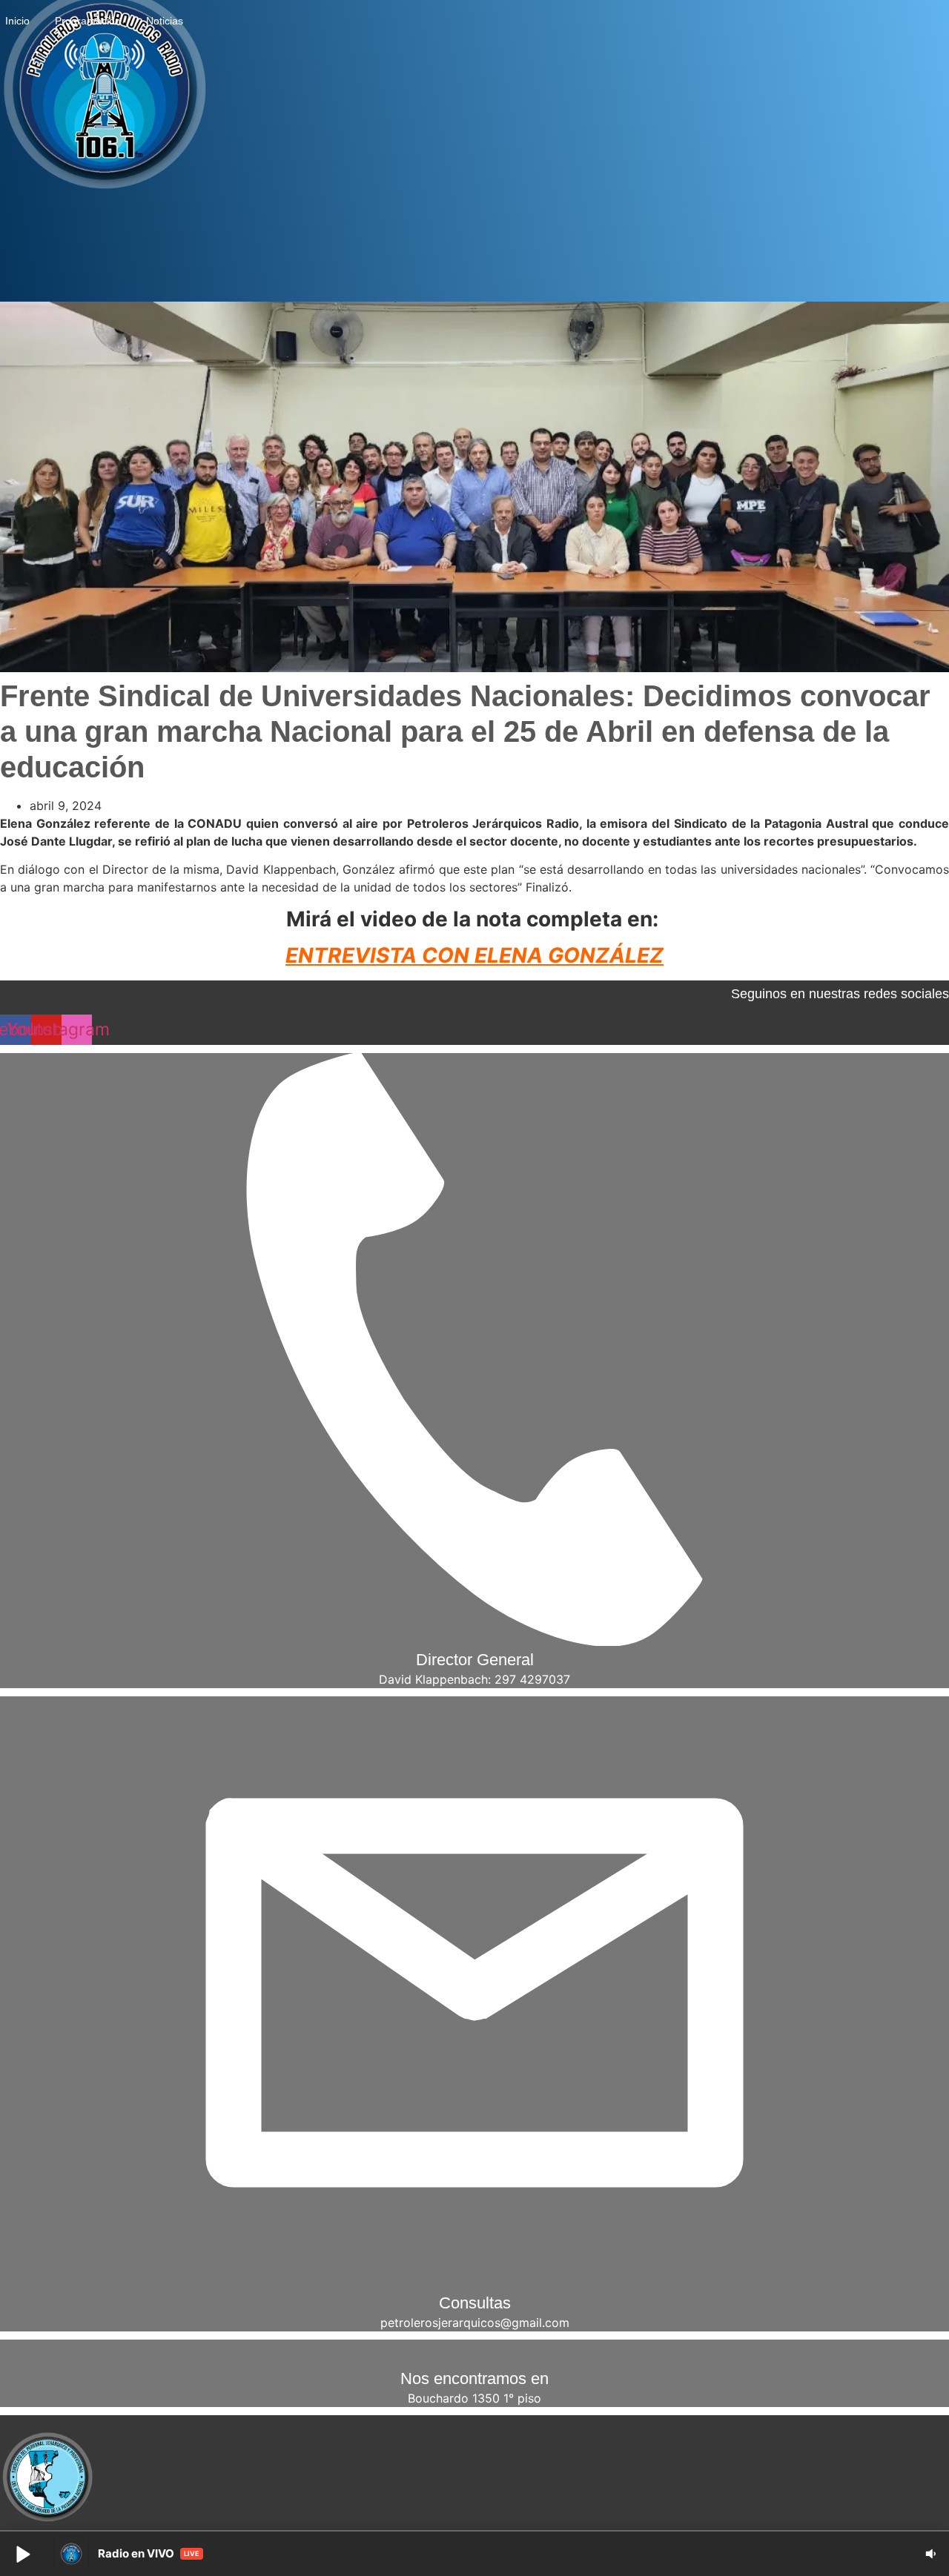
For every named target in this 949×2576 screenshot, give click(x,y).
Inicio (17, 21)
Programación (88, 21)
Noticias (165, 21)
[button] (22, 2554)
